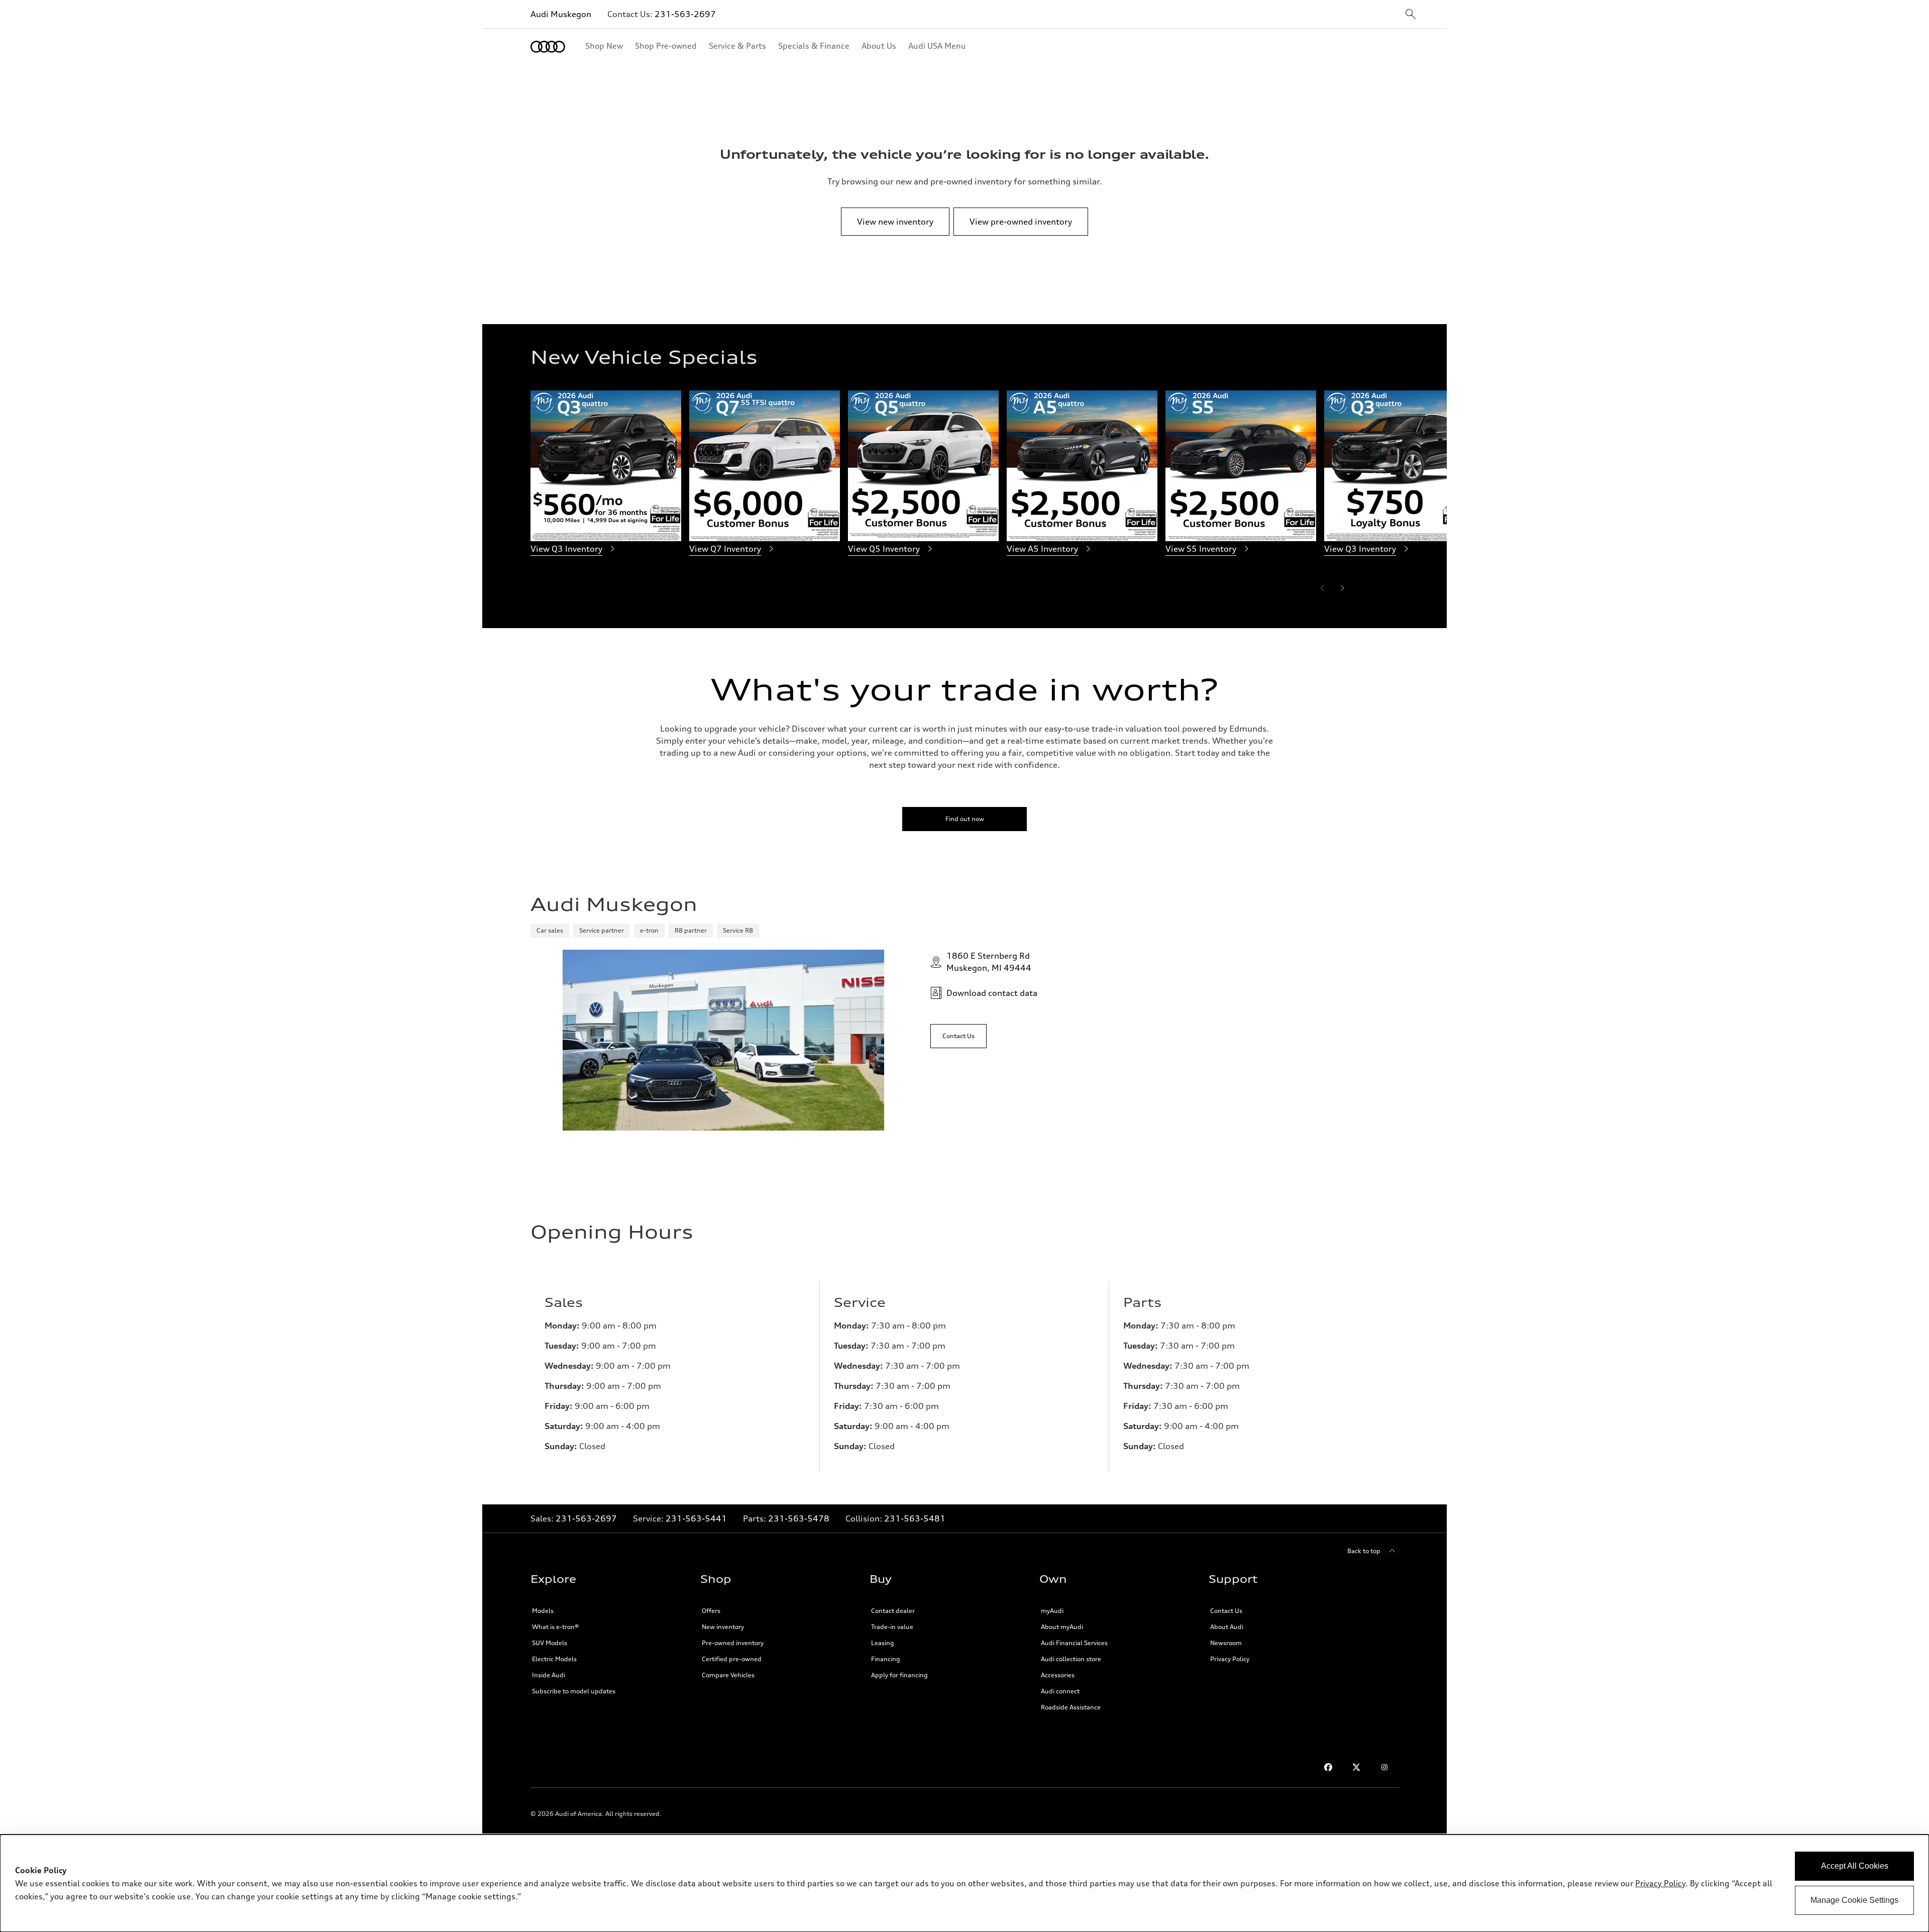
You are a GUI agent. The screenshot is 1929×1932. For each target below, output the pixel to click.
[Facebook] (1328, 1767)
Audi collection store (1071, 1659)
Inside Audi (549, 1675)
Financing (886, 1659)
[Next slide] (1342, 588)
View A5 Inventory (1042, 549)
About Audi (1227, 1627)
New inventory (723, 1627)
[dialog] (964, 1883)
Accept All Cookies (1855, 1866)
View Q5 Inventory (884, 549)
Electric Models (554, 1659)
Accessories (1058, 1675)
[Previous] (1322, 588)
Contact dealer (893, 1611)
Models (543, 1611)
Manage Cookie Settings (1854, 1900)
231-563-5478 (799, 1518)
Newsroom (1226, 1643)
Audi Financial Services (1074, 1643)
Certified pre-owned (732, 1659)
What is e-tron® (555, 1627)
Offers (711, 1611)
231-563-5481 (915, 1518)
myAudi (1052, 1611)
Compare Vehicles (728, 1675)
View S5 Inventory (1201, 549)
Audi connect (1060, 1691)
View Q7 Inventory (725, 549)
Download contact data (992, 993)
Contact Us (1226, 1611)
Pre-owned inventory (733, 1643)
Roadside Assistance (1071, 1707)
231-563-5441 (696, 1518)
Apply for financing (899, 1675)
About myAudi (1062, 1627)
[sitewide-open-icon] (1411, 15)
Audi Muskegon (561, 14)
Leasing (883, 1643)
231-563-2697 (685, 14)
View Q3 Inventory (566, 549)
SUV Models (550, 1643)
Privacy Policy (1230, 1659)
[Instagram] (1384, 1767)
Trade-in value (892, 1627)
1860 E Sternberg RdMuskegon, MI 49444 (989, 962)
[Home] (548, 47)
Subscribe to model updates (574, 1691)
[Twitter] (1356, 1767)
